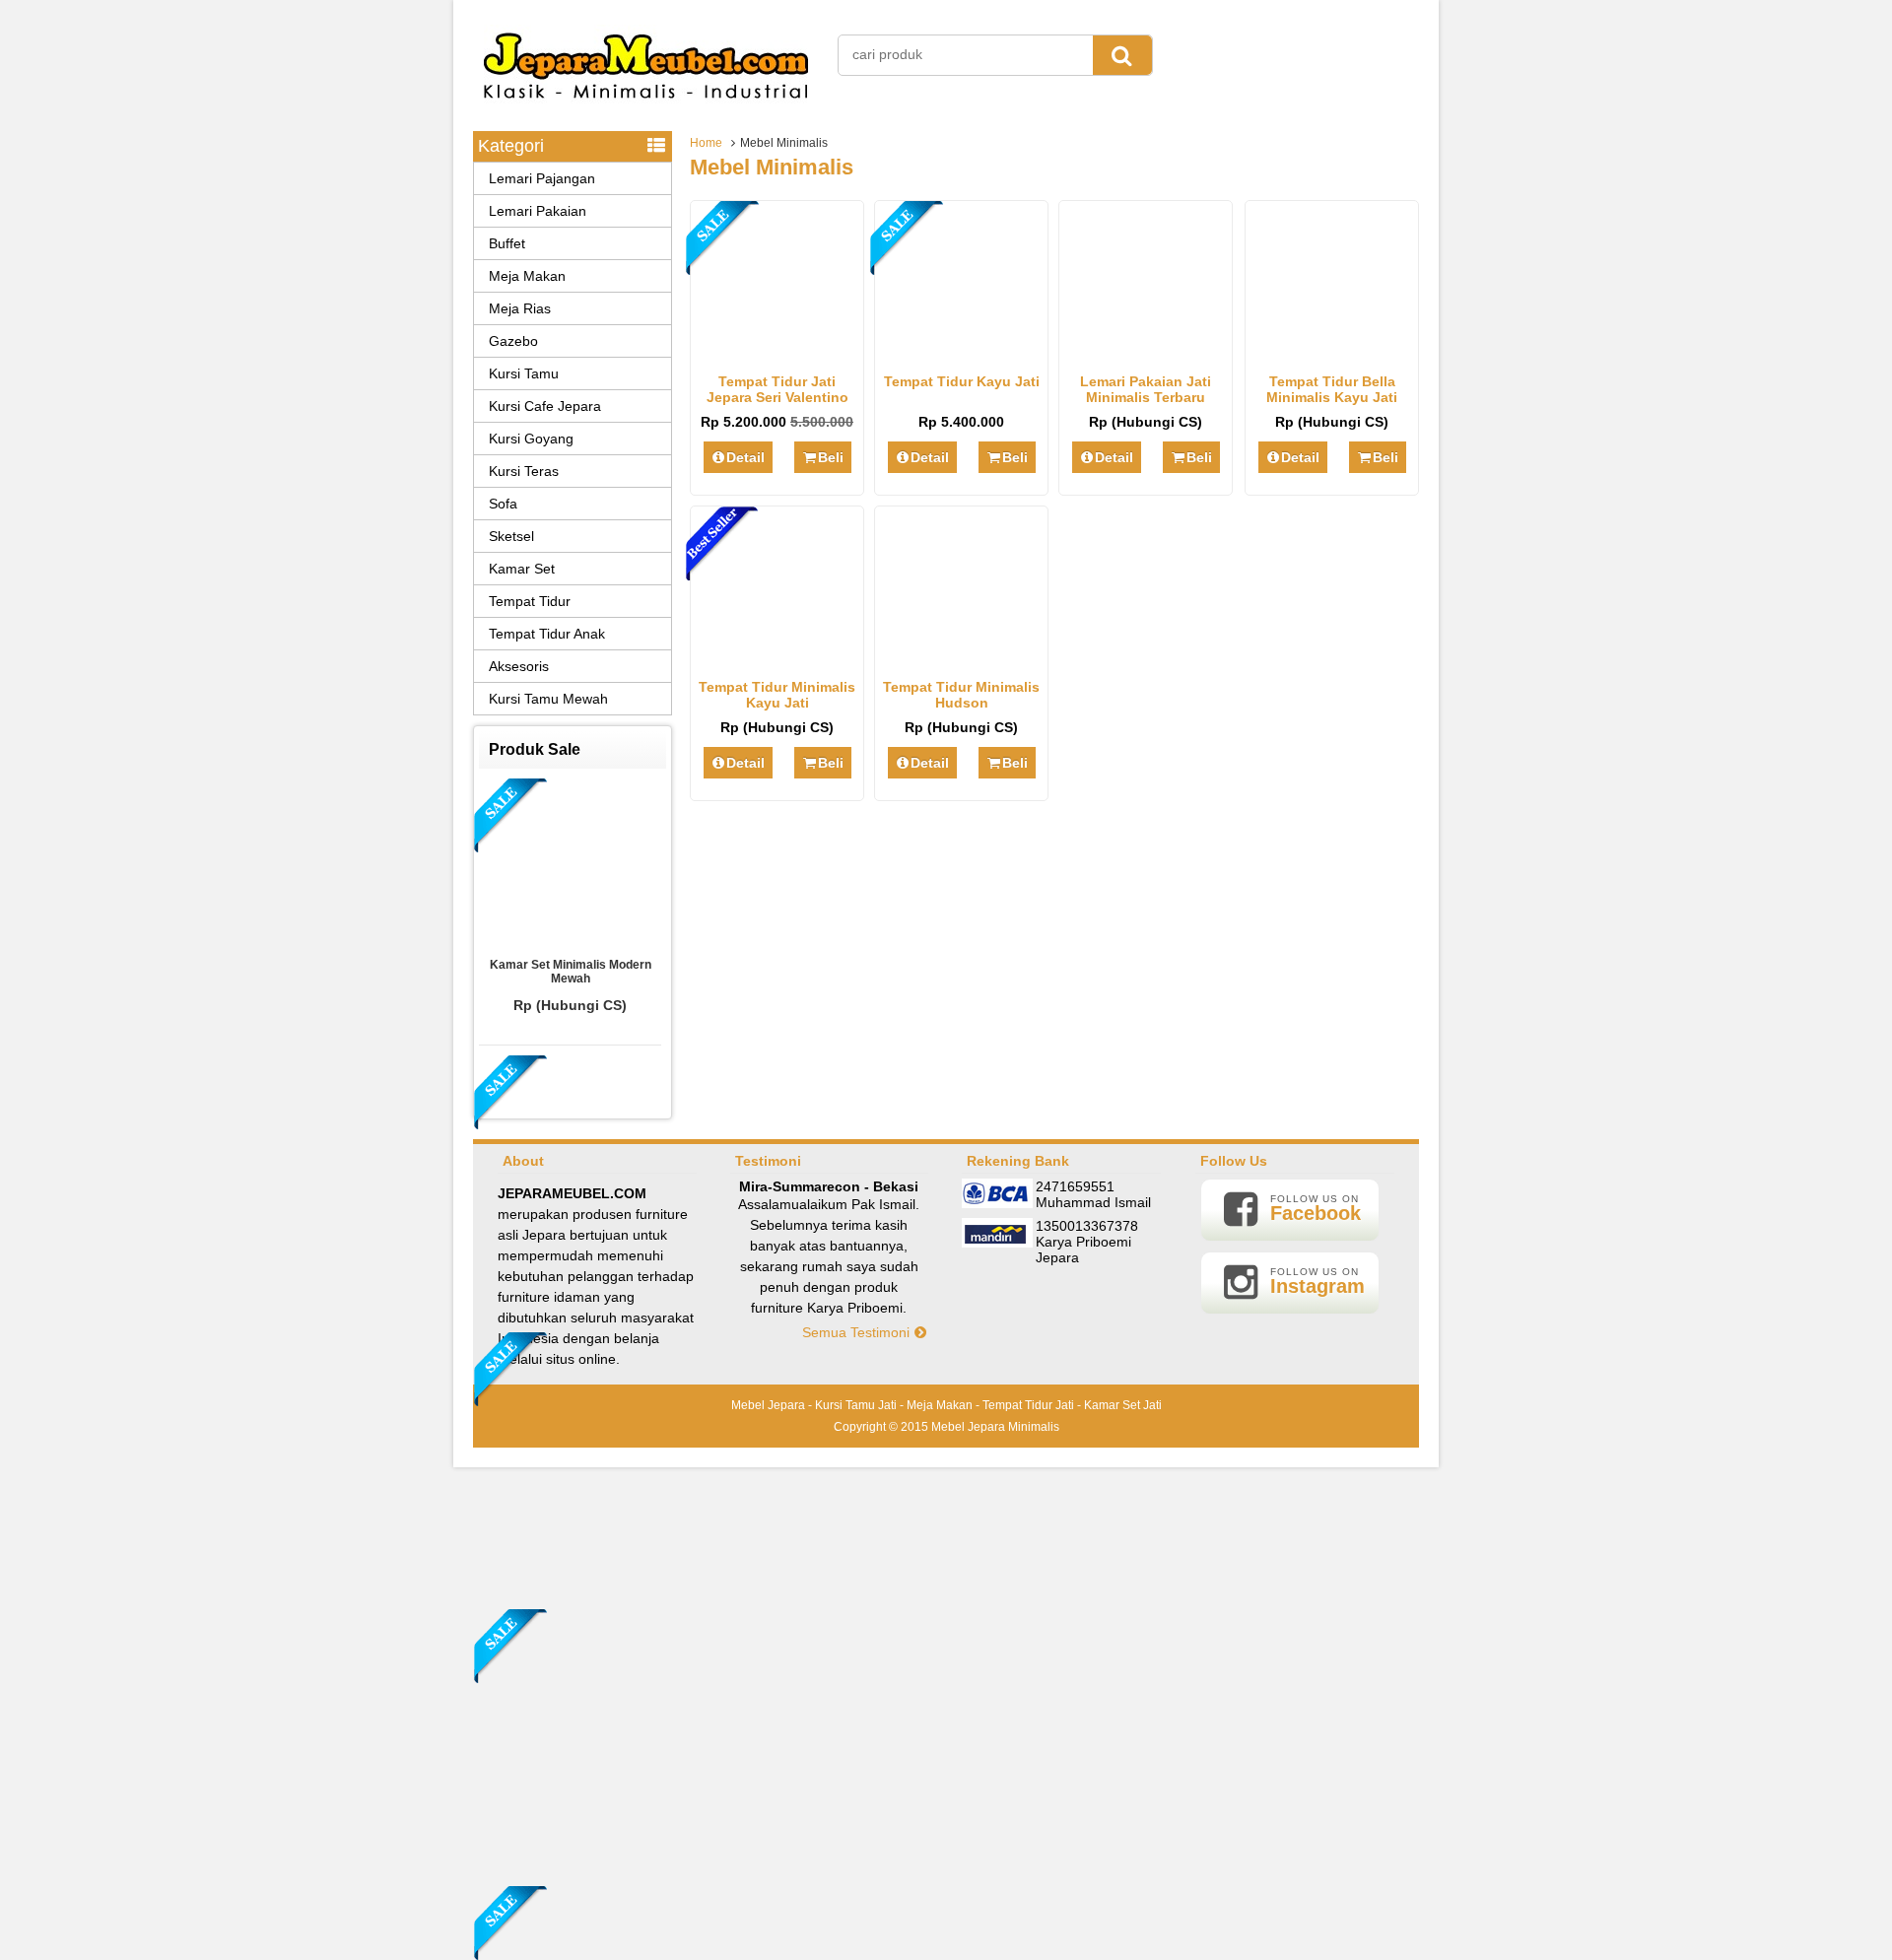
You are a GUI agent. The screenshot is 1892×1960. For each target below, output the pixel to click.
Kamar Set (522, 569)
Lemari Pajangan (542, 178)
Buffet (507, 243)
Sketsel (511, 536)
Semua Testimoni (858, 1332)
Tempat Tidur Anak (547, 634)
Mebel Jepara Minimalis (995, 1427)
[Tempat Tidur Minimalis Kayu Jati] (777, 657)
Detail (745, 457)
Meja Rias (520, 308)
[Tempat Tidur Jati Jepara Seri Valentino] (777, 352)
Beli (831, 457)
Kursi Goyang (531, 439)
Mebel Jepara (768, 1405)
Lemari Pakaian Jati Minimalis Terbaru (1146, 389)
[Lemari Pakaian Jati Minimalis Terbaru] (1146, 352)
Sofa (503, 504)
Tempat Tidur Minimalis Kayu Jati (777, 695)
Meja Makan (527, 276)
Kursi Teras (524, 471)
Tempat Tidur (530, 601)
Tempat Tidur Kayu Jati (962, 381)
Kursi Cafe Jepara (545, 406)
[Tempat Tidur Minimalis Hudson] (961, 657)
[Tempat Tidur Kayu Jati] (961, 352)
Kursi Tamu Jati (856, 1405)
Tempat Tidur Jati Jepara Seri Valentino (777, 389)
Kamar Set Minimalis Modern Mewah (571, 972)
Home (706, 143)
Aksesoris (519, 666)
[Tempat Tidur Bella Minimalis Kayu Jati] (1332, 352)
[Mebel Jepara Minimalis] (646, 108)
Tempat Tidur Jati (1028, 1405)
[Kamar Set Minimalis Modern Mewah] (571, 863)
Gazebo (513, 341)
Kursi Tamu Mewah (548, 699)
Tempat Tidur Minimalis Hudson (961, 695)
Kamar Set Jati (1123, 1405)
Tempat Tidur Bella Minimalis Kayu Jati (1332, 389)
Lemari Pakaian (538, 211)
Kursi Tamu (524, 373)
